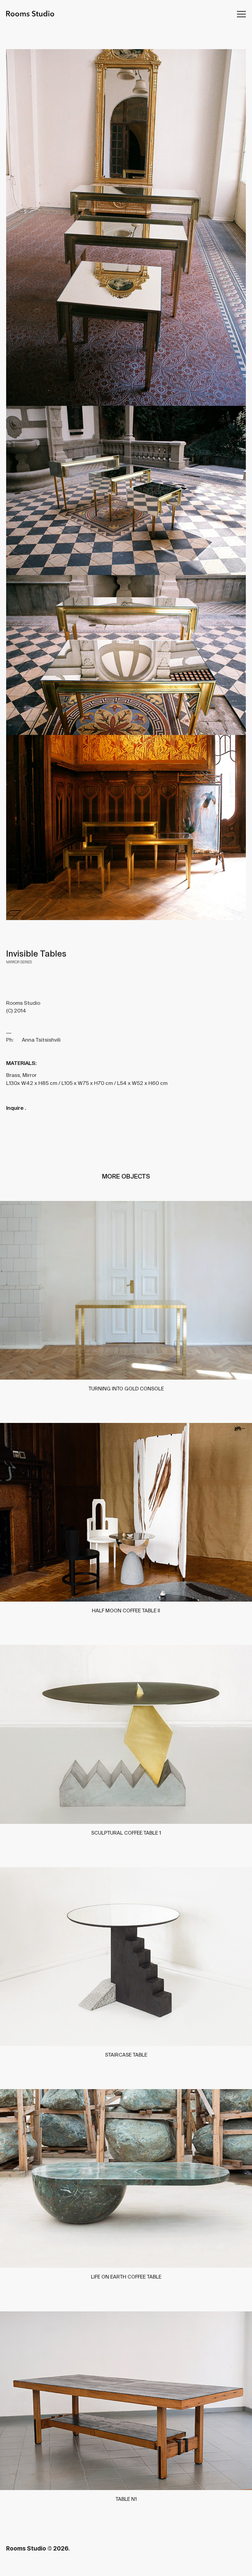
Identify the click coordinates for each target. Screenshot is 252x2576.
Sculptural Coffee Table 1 (126, 1833)
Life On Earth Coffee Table (126, 2277)
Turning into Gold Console (126, 1389)
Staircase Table (126, 2055)
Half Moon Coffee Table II (126, 1610)
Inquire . (16, 1108)
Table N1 (126, 2499)
